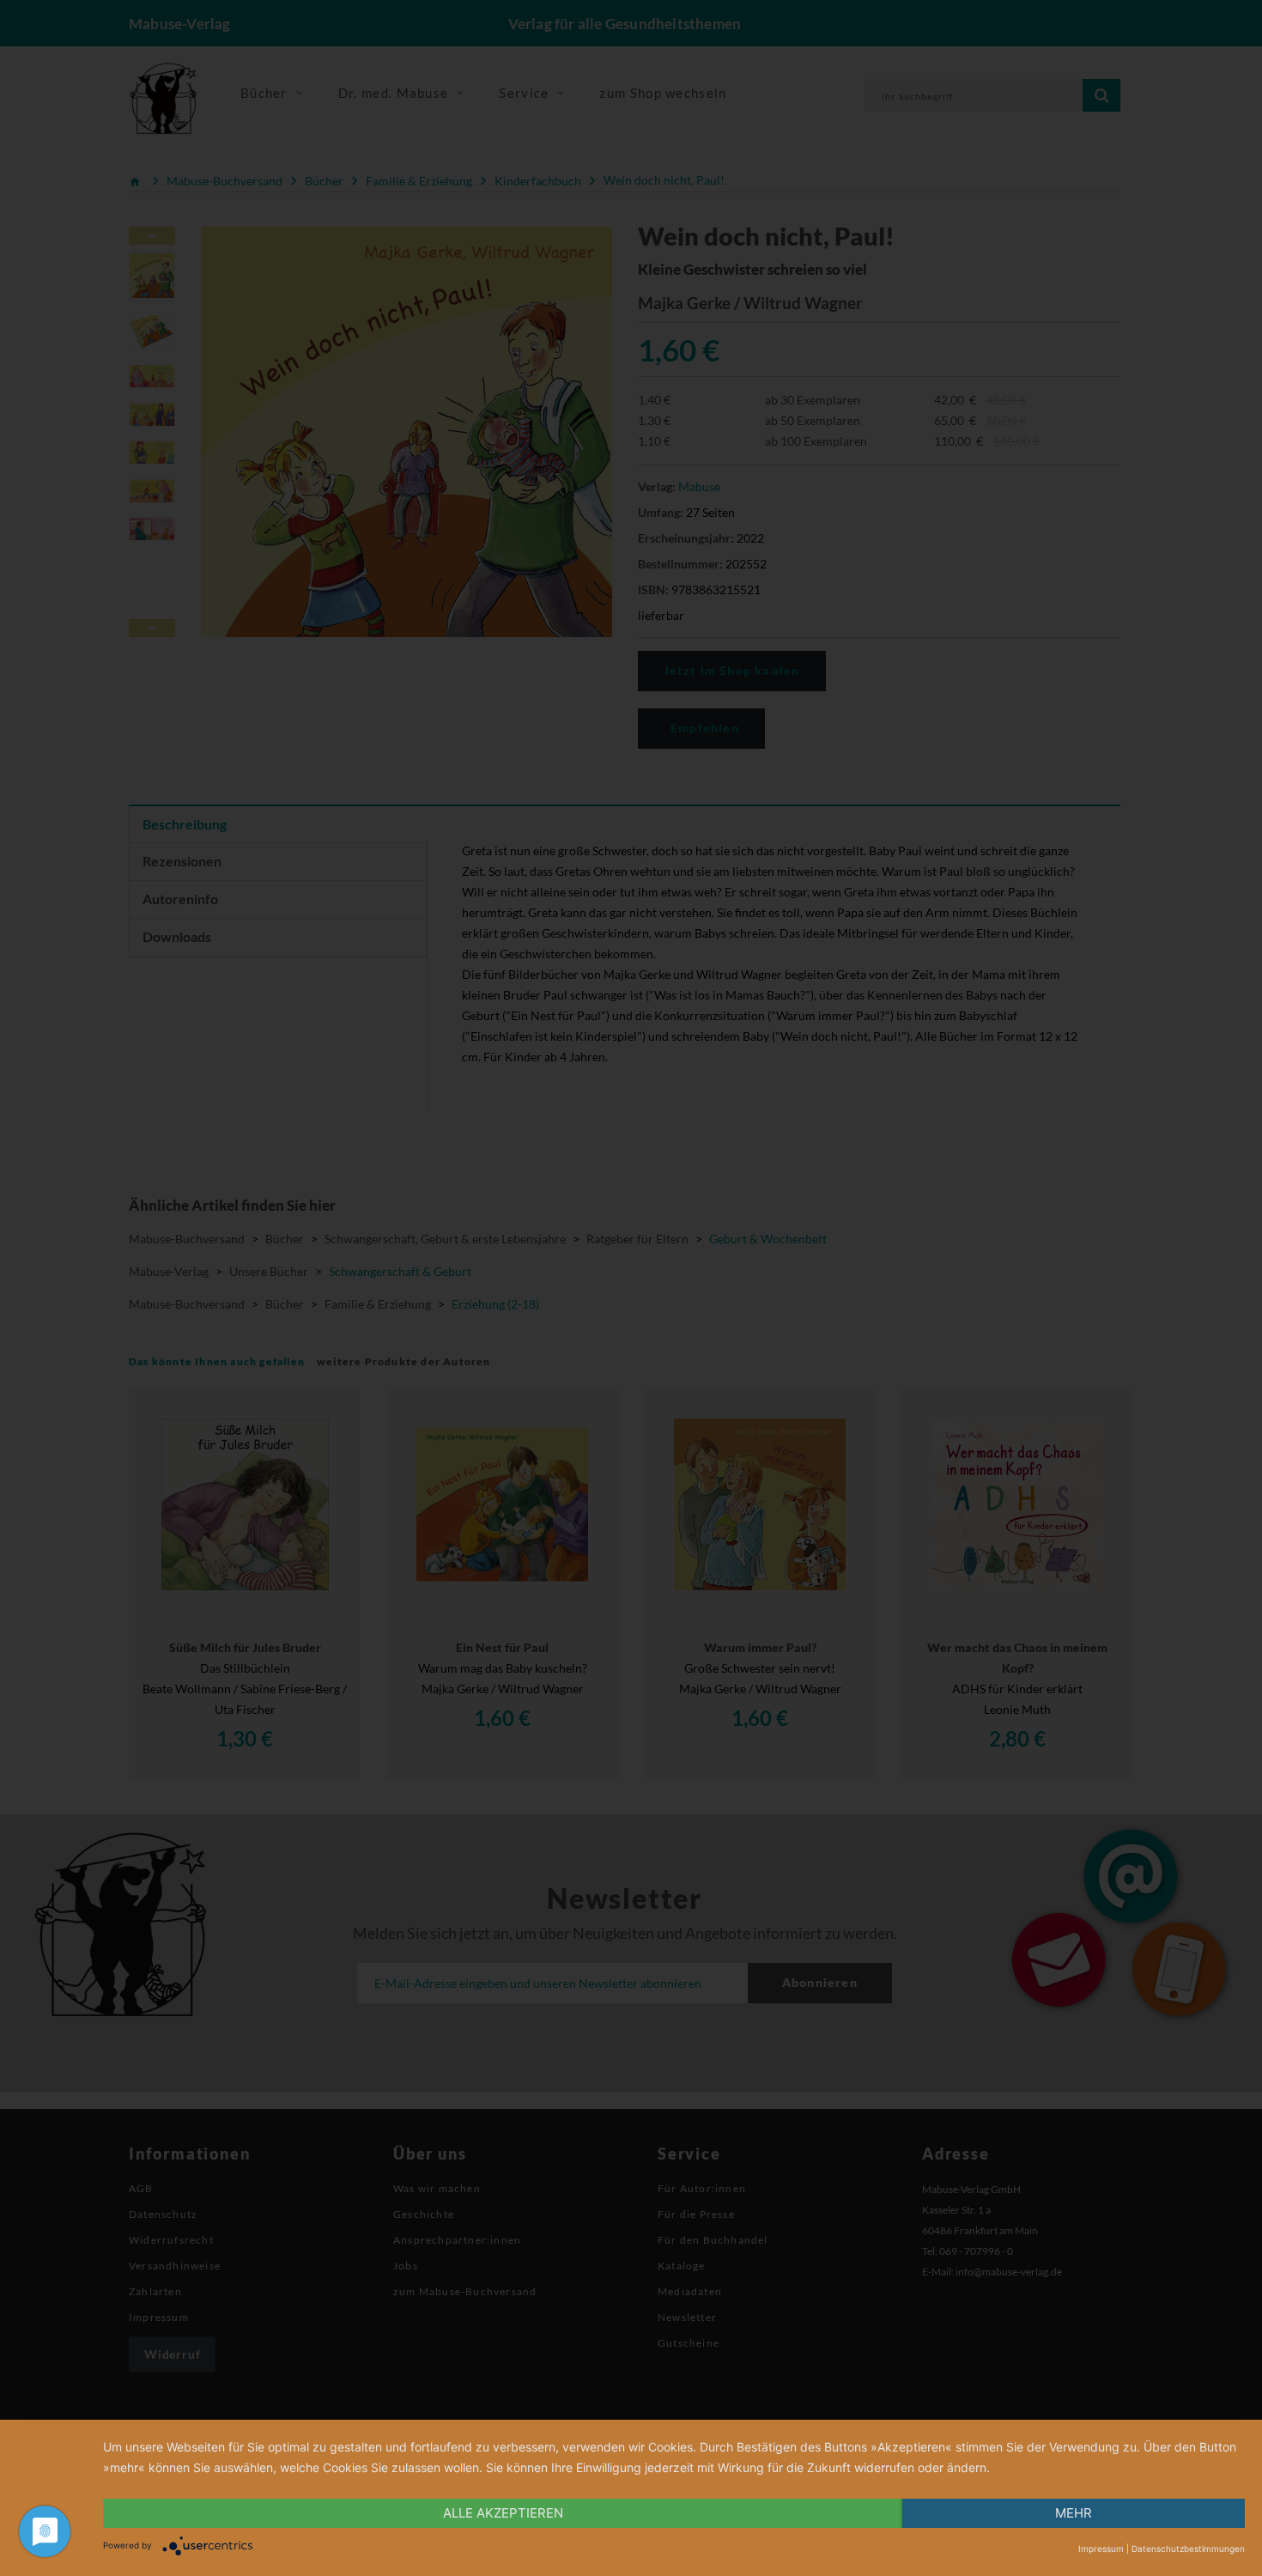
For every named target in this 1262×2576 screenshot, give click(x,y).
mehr (1074, 2513)
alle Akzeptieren (503, 2513)
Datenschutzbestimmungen (1188, 2549)
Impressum (1101, 2549)
